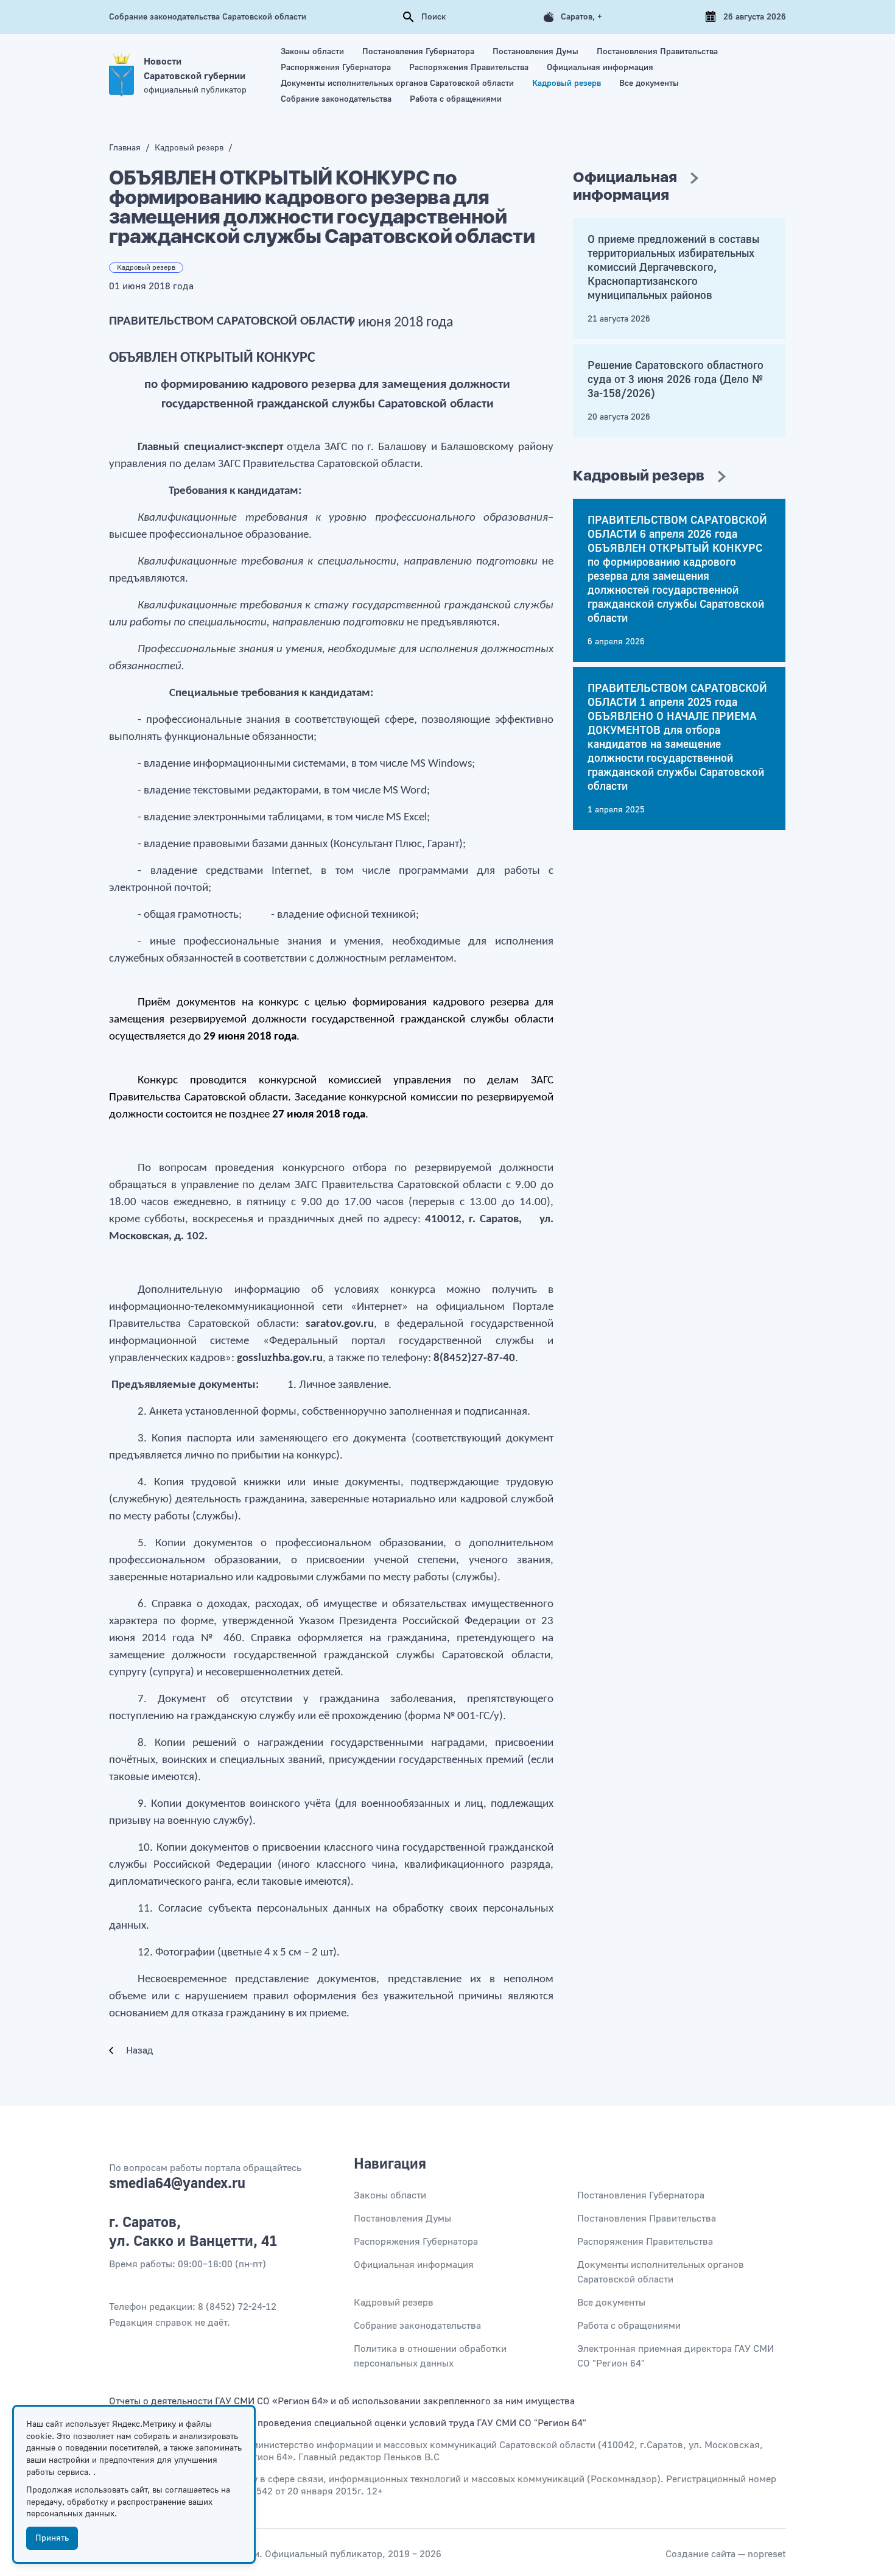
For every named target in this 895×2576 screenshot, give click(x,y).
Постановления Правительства (657, 52)
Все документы (649, 83)
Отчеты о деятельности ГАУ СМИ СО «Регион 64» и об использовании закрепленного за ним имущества (342, 2401)
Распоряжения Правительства (469, 68)
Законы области (312, 52)
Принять (52, 2538)
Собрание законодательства (336, 99)
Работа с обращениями (456, 99)
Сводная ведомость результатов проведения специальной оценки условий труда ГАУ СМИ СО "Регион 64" (348, 2423)
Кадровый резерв (567, 83)
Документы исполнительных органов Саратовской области (397, 83)
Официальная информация (600, 68)
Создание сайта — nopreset (726, 2554)
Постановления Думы (535, 52)
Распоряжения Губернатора (336, 68)
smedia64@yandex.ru (177, 2184)
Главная (126, 148)
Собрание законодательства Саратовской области (208, 17)
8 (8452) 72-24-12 (237, 2307)
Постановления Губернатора (418, 52)
